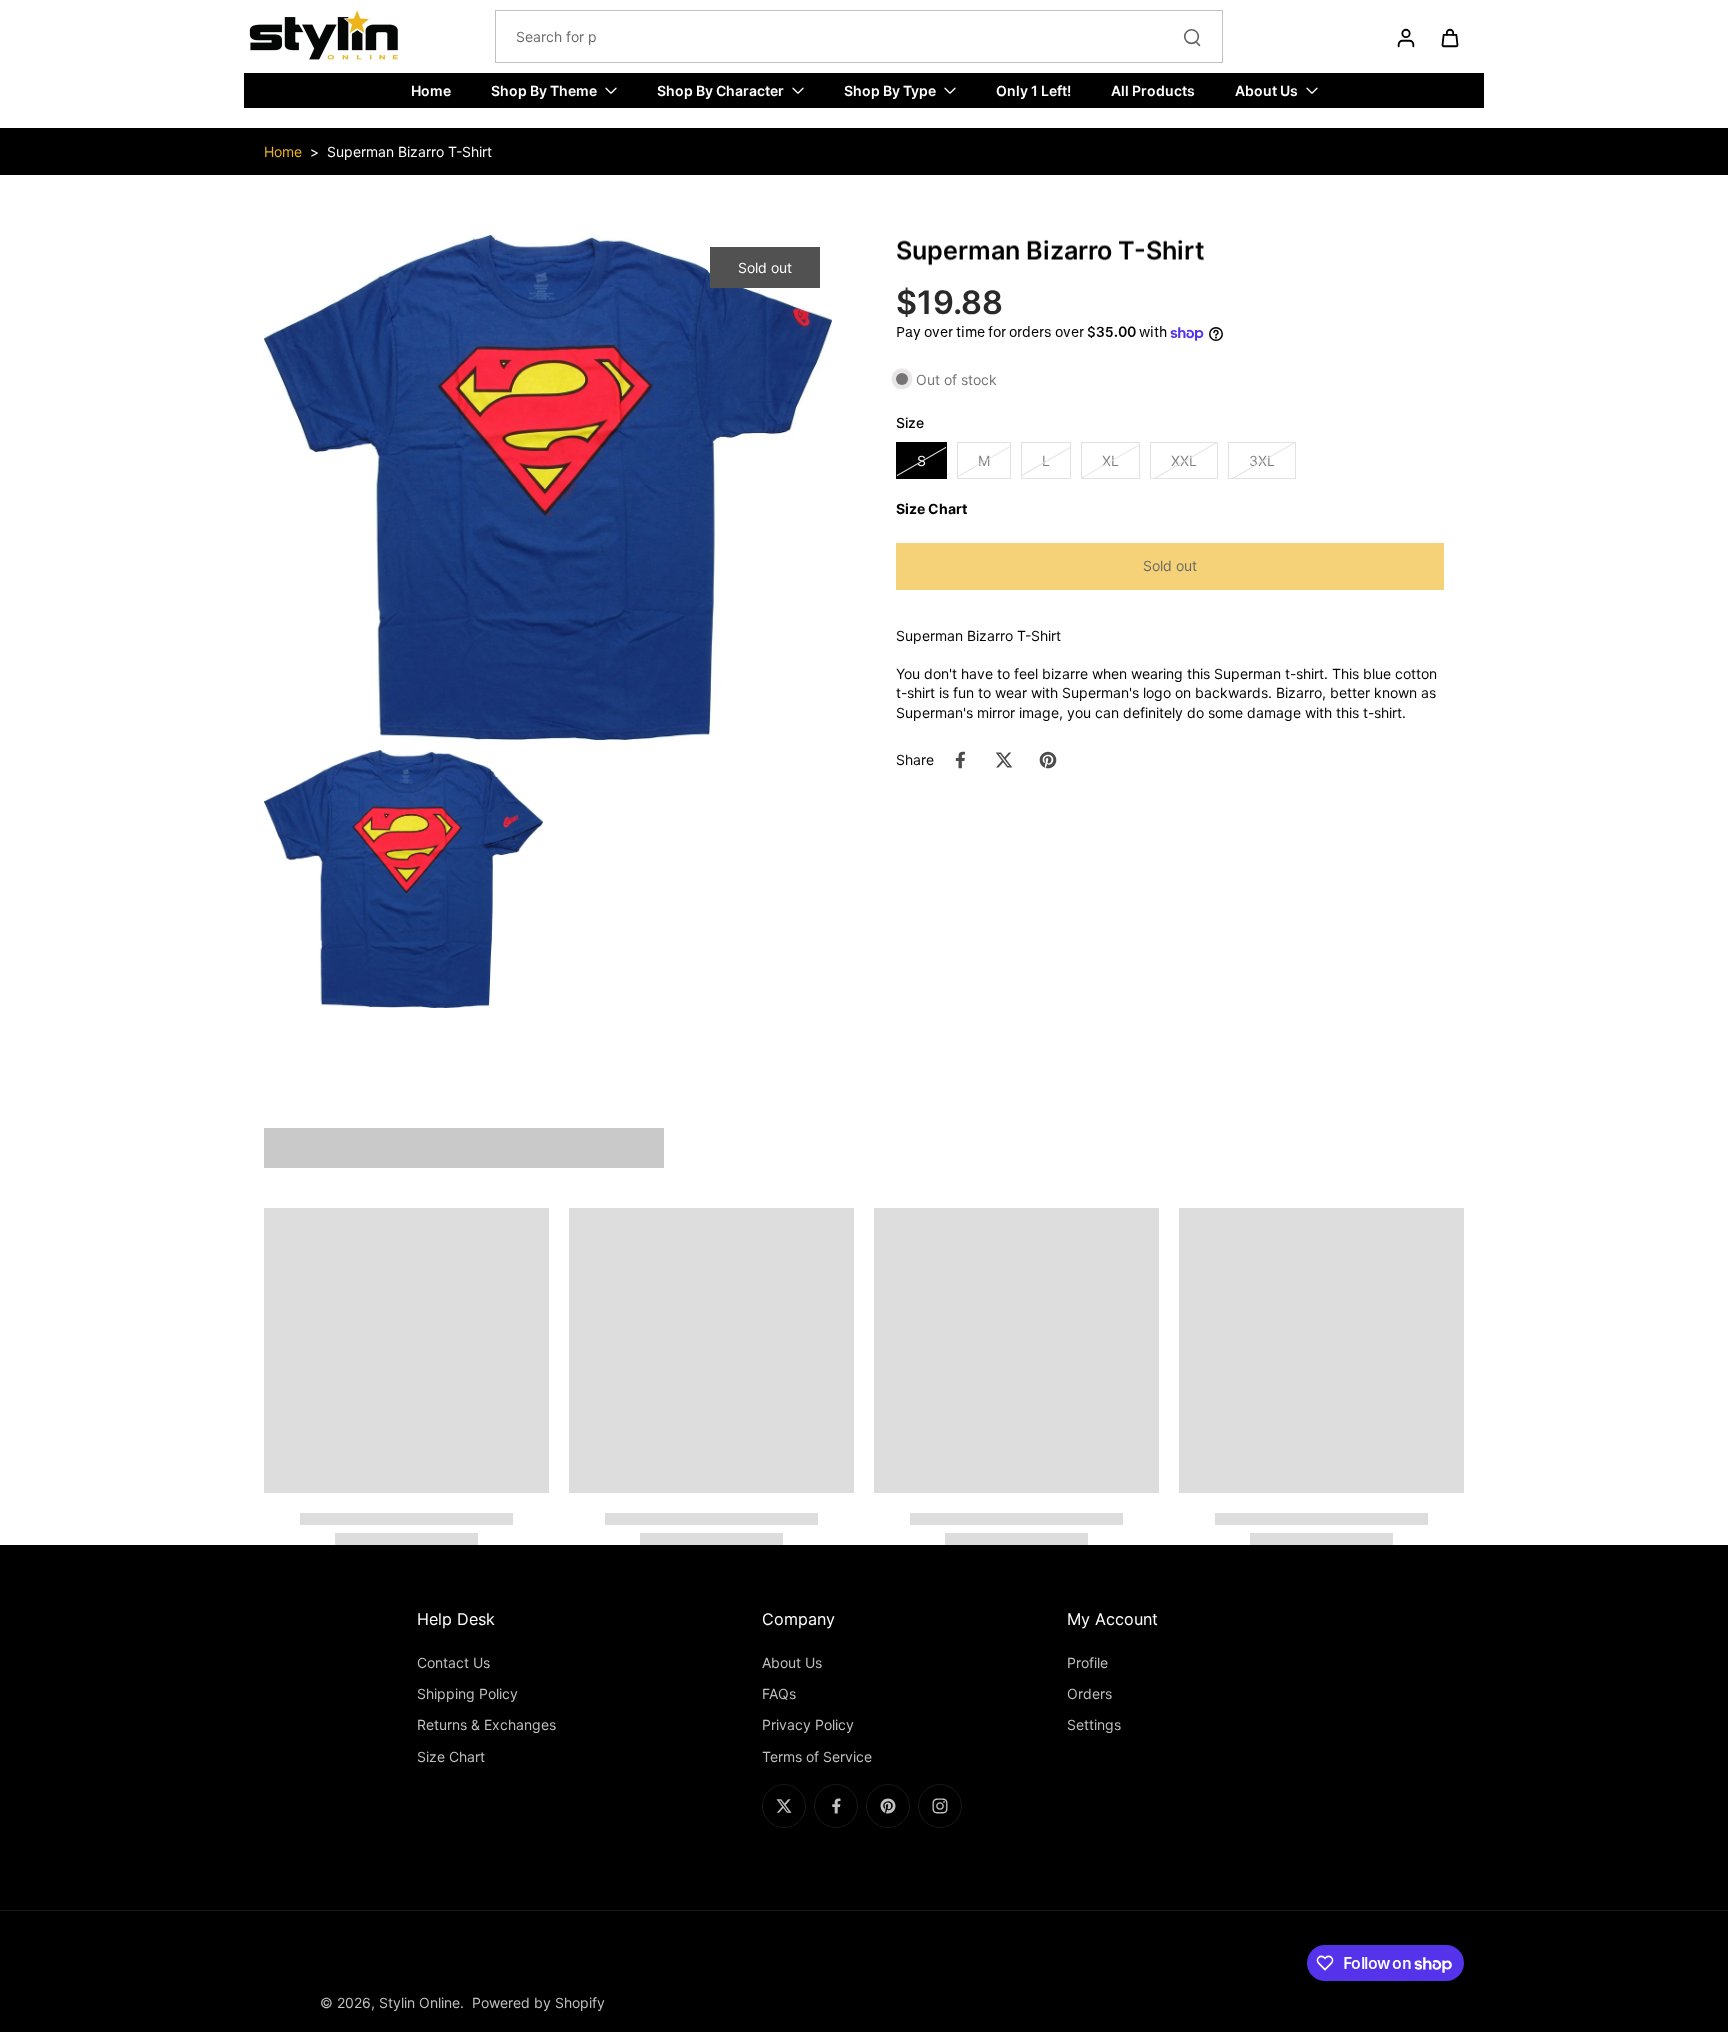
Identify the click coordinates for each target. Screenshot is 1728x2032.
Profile (1087, 1662)
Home (283, 151)
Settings (1094, 1724)
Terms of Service (817, 1756)
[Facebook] (836, 1806)
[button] (1170, 566)
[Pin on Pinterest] (1048, 760)
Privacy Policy (808, 1724)
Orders (1089, 1693)
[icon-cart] (1449, 37)
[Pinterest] (888, 1806)
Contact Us (453, 1662)
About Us (792, 1662)
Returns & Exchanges (486, 1724)
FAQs (779, 1693)
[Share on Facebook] (960, 760)
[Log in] (1405, 37)
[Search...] (1192, 37)
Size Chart (451, 1756)
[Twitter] (784, 1806)
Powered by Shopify (538, 2002)
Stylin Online (419, 2002)
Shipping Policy (467, 1693)
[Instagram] (940, 1806)
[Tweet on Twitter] (1004, 760)
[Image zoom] (548, 487)
